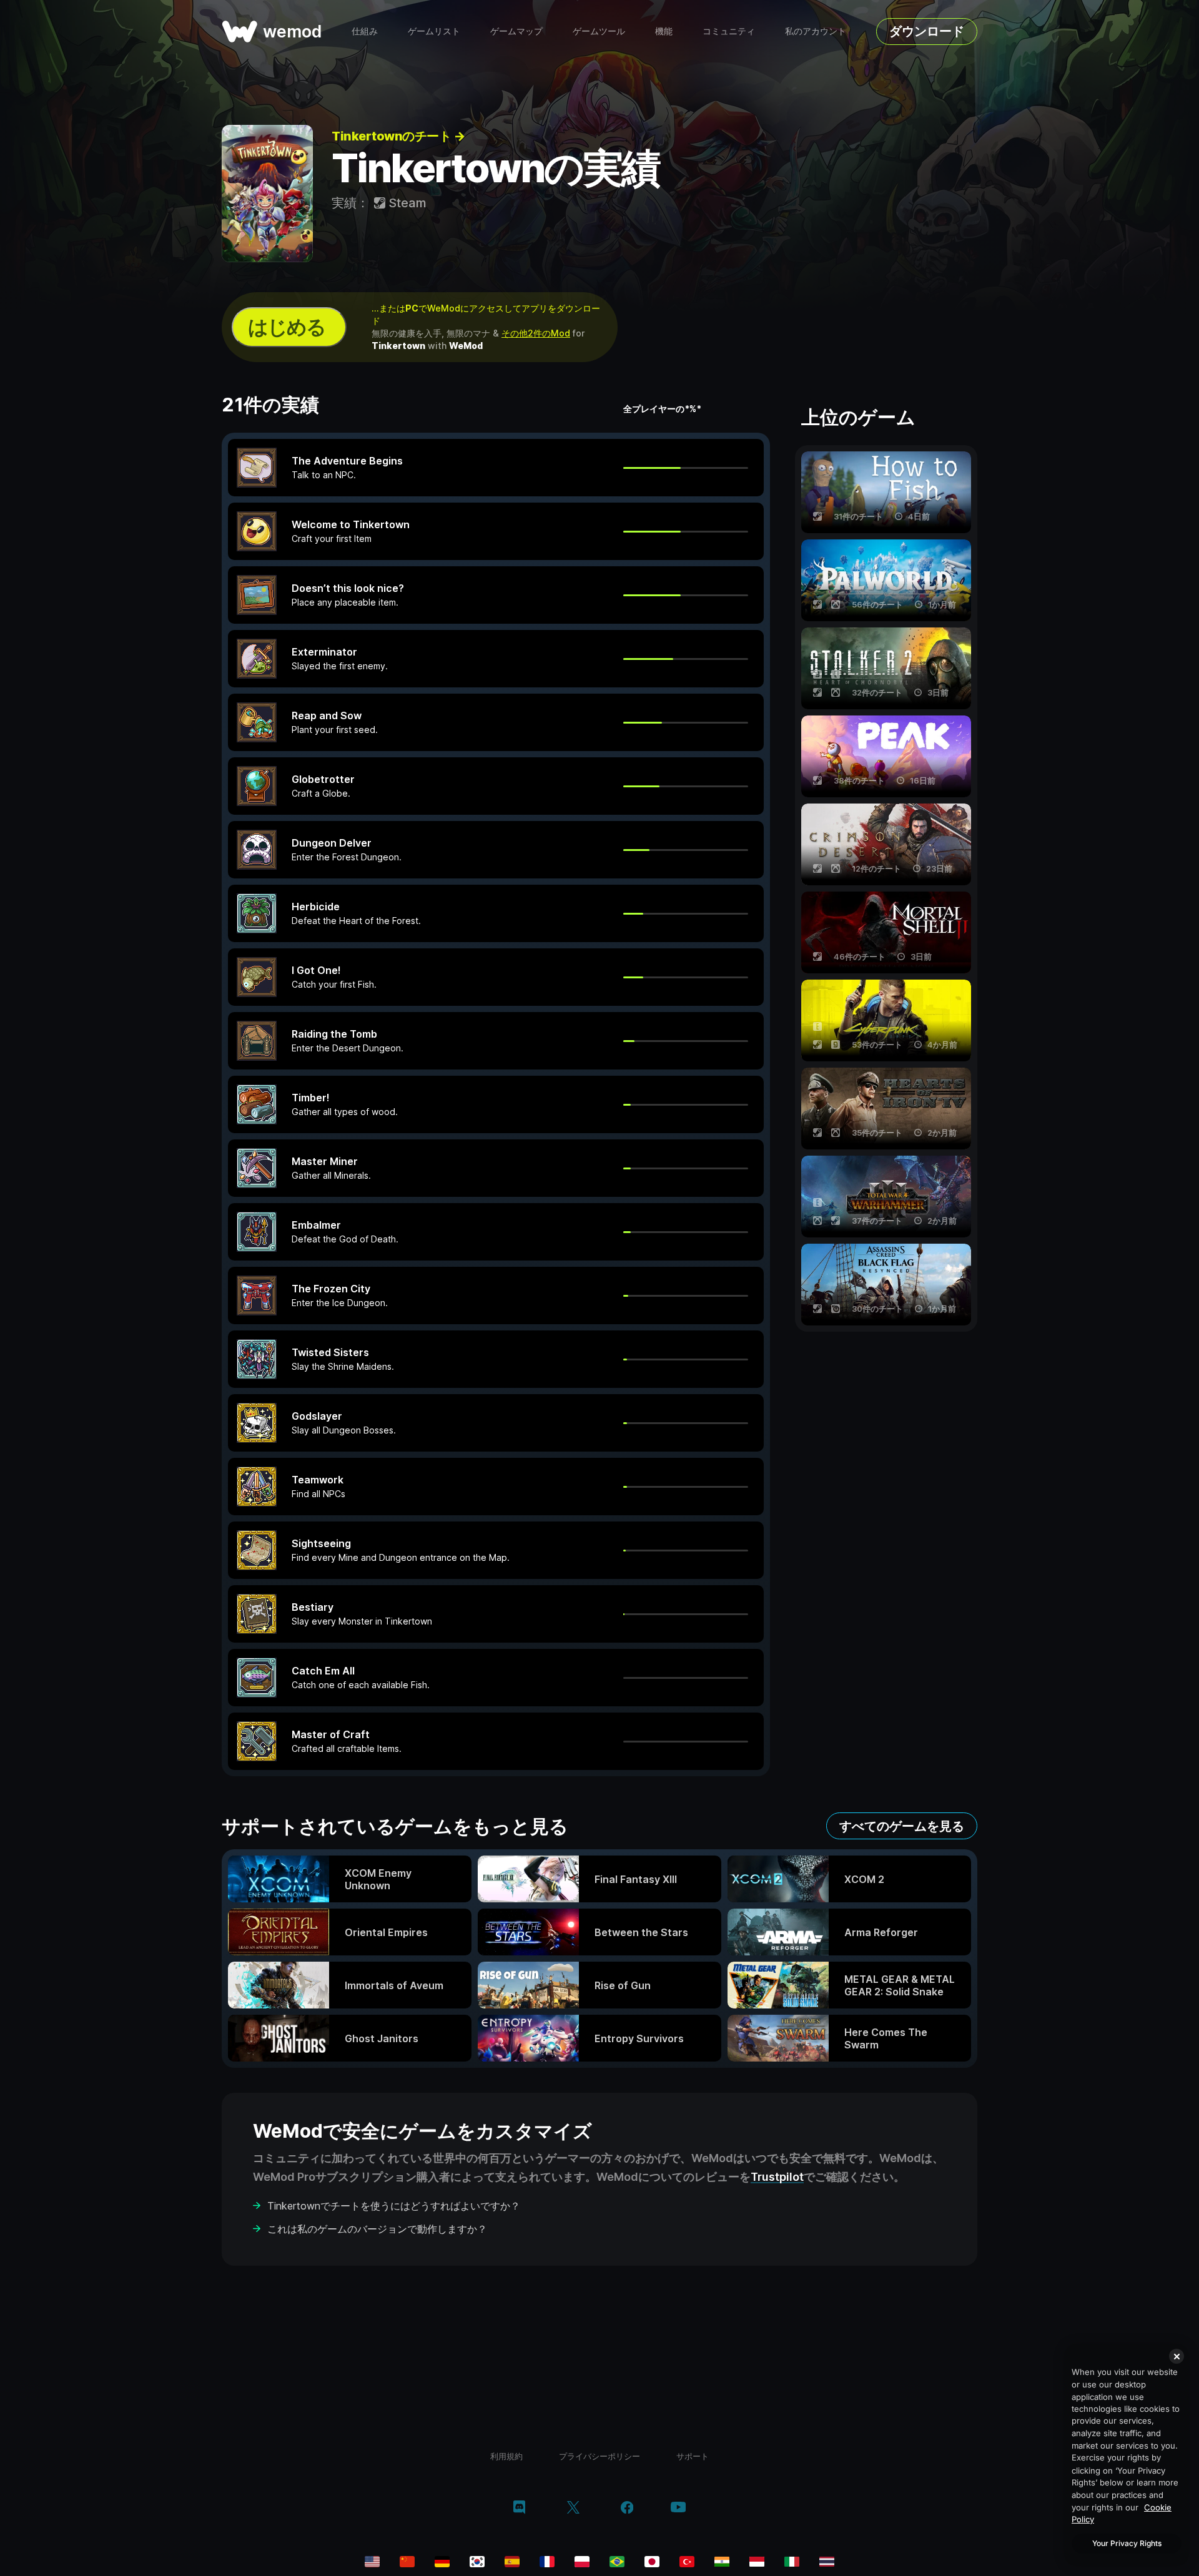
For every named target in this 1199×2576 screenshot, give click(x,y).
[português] (617, 2562)
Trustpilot (777, 2177)
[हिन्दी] (722, 2562)
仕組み (365, 31)
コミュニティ (729, 31)
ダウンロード (927, 31)
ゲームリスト (434, 31)
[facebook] (627, 2509)
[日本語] (652, 2562)
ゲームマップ (516, 31)
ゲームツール (599, 31)
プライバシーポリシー (599, 2456)
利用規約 (506, 2456)
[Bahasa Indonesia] (757, 2562)
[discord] (519, 2509)
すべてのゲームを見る (902, 1826)
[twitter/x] (573, 2509)
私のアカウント (816, 31)
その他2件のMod (536, 333)
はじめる (287, 327)
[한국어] (477, 2562)
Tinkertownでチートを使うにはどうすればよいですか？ (394, 2206)
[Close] (1177, 2356)
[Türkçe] (687, 2562)
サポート (693, 2456)
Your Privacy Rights (1127, 2543)
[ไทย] (827, 2562)
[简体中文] (407, 2562)
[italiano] (792, 2562)
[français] (547, 2562)
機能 (664, 31)
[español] (512, 2562)
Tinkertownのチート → (398, 136)
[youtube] (678, 2508)
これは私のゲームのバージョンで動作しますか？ (377, 2229)
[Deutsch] (442, 2562)
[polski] (582, 2562)
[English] (372, 2562)
